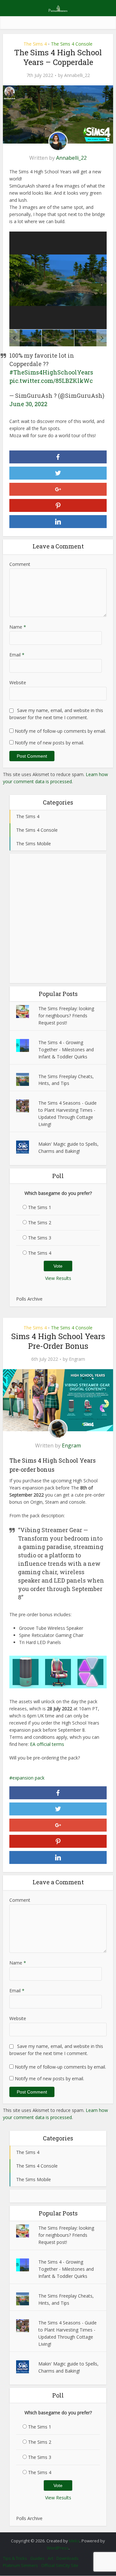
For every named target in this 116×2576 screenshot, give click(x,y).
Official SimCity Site (60, 2565)
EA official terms (47, 1744)
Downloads (68, 2558)
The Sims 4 (35, 44)
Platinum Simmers (20, 2565)
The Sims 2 (40, 1223)
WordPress (58, 2548)
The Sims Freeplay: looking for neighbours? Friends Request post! (66, 1016)
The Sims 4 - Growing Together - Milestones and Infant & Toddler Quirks (66, 1050)
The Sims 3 (40, 1238)
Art (50, 2558)
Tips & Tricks (15, 2558)
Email (17, 655)
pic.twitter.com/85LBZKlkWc (51, 381)
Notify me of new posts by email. (49, 743)
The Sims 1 (40, 1207)
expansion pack (28, 1778)
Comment (20, 564)
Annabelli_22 (77, 75)
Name (18, 627)
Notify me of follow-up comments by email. (60, 731)
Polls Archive (29, 1299)
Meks (74, 2541)
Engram (77, 1359)
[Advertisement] (58, 918)
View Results (58, 1278)
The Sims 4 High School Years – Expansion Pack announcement (55, 2538)
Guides (37, 2558)
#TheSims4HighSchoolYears (51, 372)
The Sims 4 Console (72, 44)
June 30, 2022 (28, 404)
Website (18, 682)
